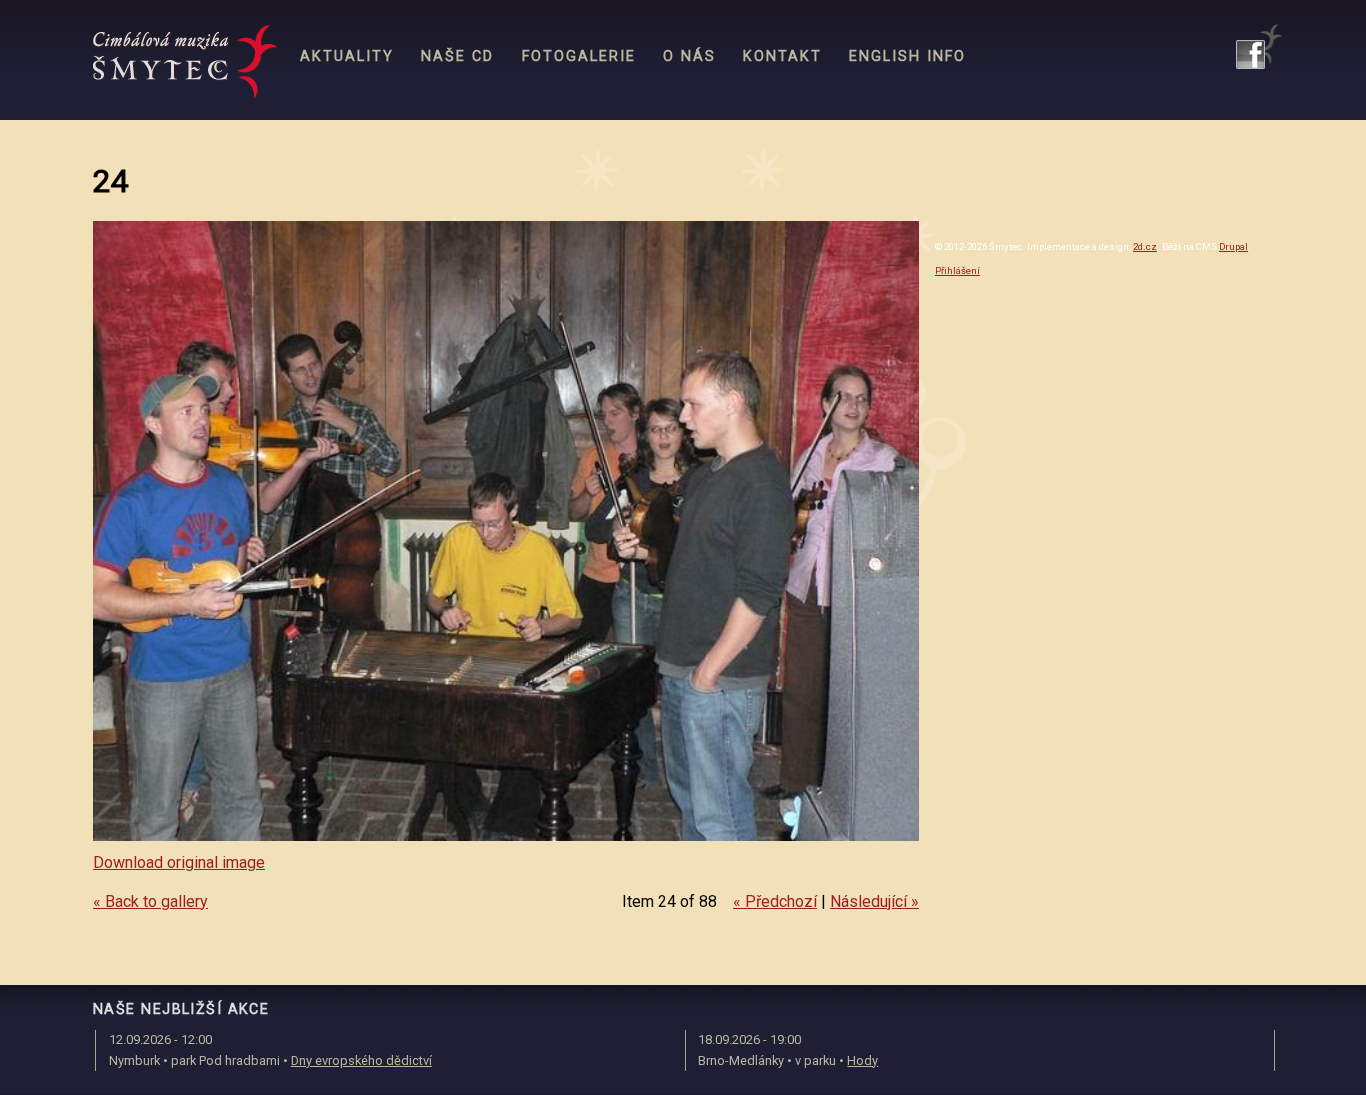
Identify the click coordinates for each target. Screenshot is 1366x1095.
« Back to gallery (150, 901)
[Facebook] (1259, 46)
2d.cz (1145, 246)
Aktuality (347, 56)
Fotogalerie (579, 56)
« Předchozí (775, 901)
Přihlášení (957, 270)
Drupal (1233, 246)
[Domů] (185, 62)
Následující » (874, 901)
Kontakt (782, 56)
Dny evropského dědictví (361, 1060)
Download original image (179, 862)
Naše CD (457, 56)
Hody (862, 1060)
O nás (689, 56)
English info (907, 56)
